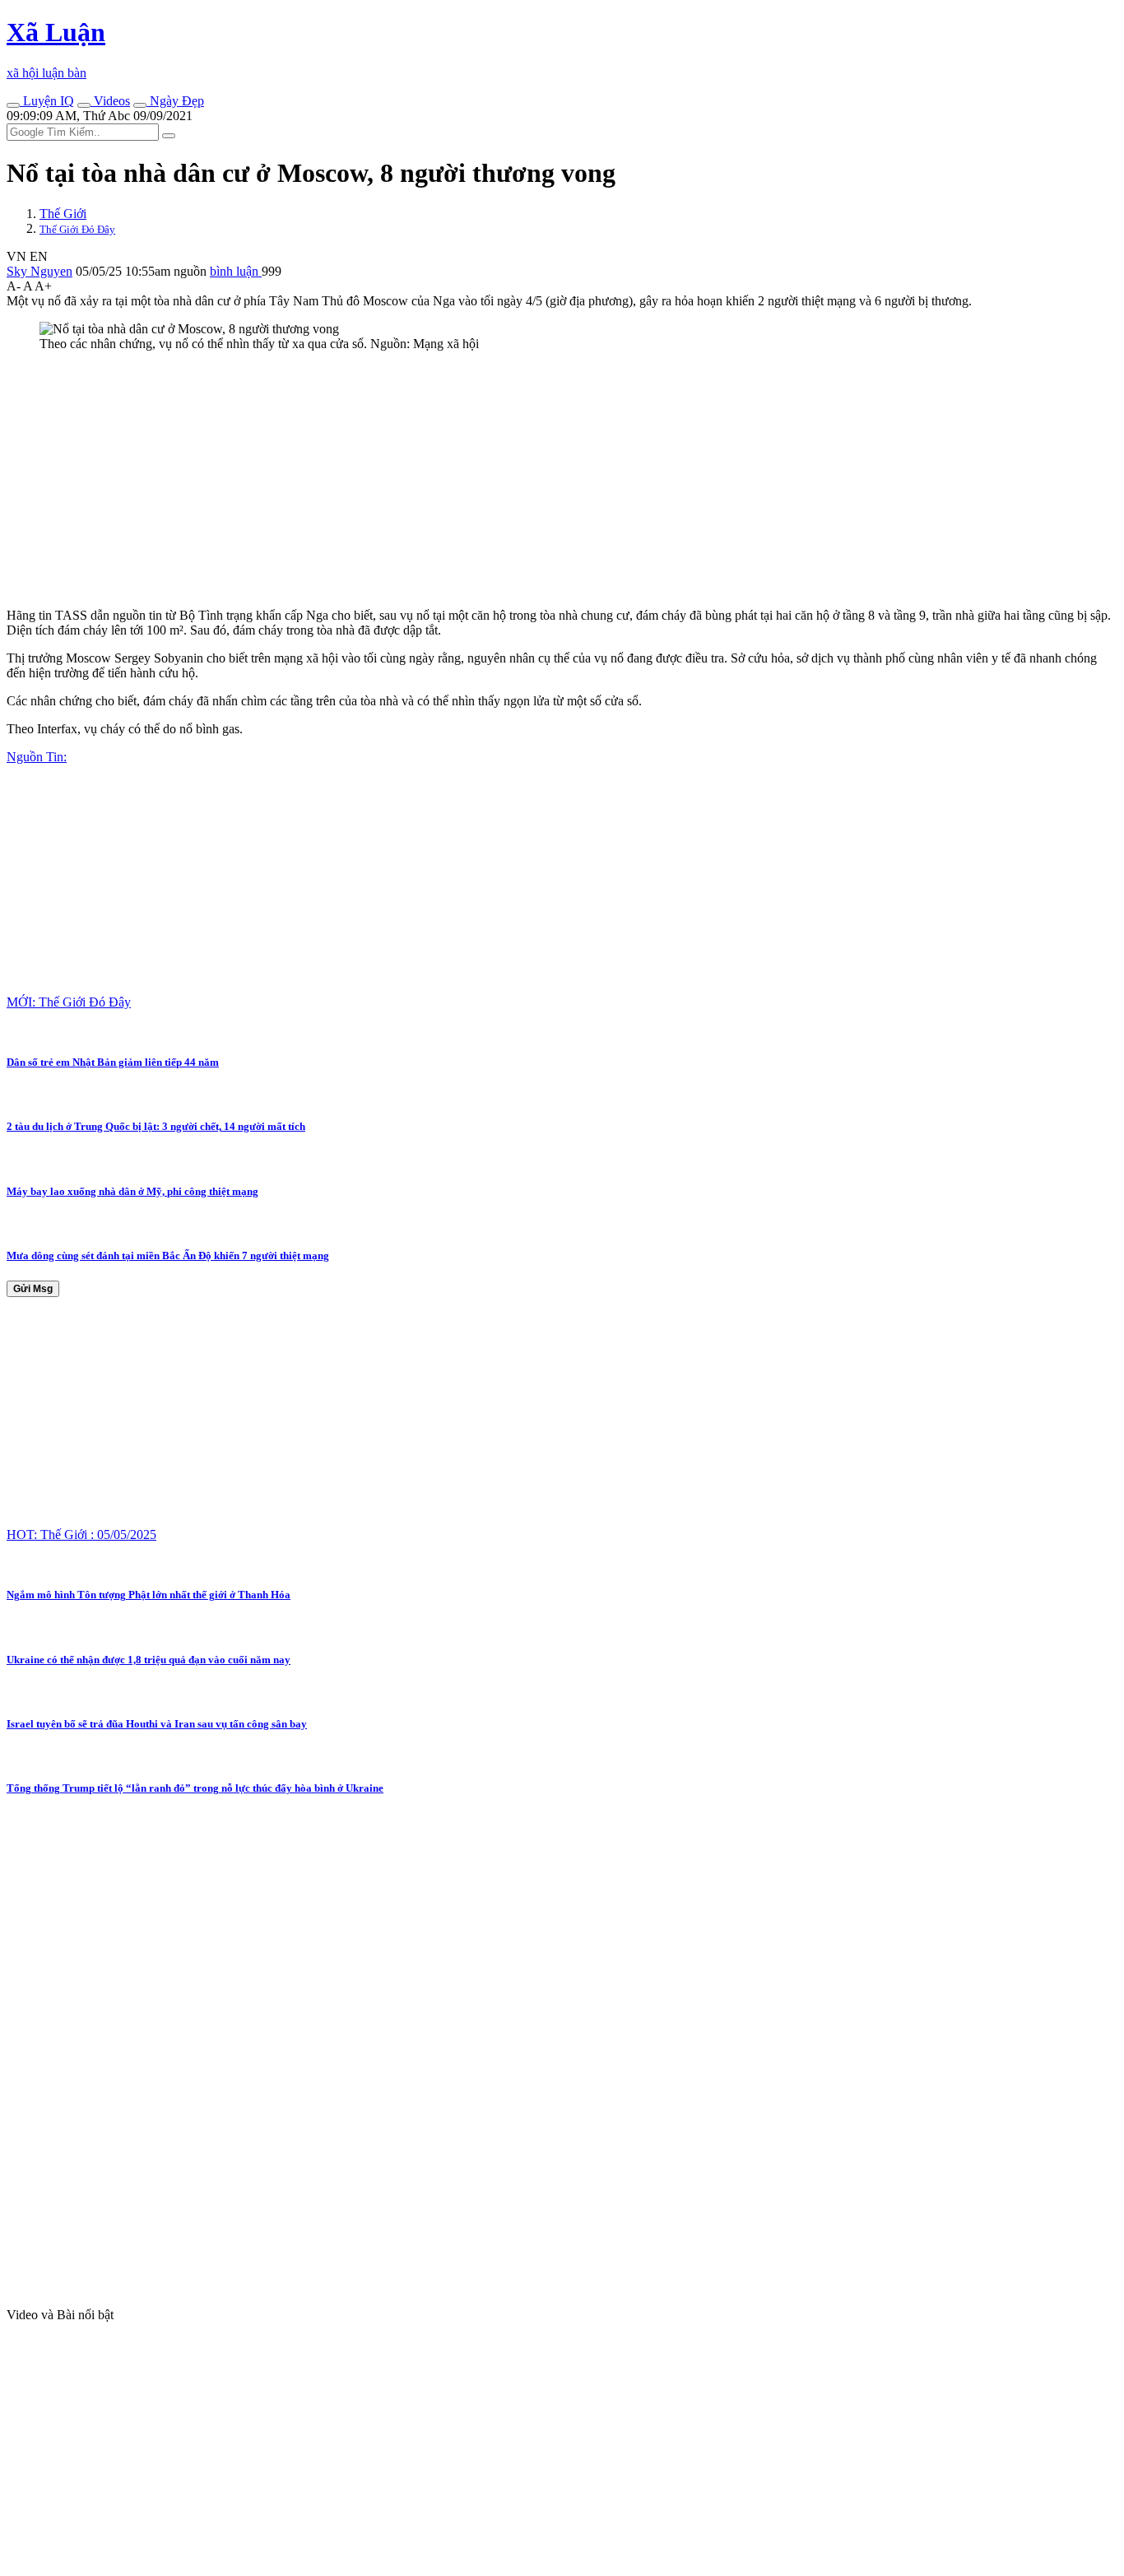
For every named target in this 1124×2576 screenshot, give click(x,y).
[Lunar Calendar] (140, 105)
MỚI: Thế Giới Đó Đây (69, 1002)
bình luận (236, 271)
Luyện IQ (47, 101)
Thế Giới (63, 214)
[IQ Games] (13, 105)
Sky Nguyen (39, 271)
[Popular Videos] (84, 105)
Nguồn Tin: (37, 757)
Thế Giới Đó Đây (77, 229)
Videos (110, 101)
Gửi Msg (33, 1289)
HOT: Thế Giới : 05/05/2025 (81, 1534)
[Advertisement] (500, 480)
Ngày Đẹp (175, 101)
